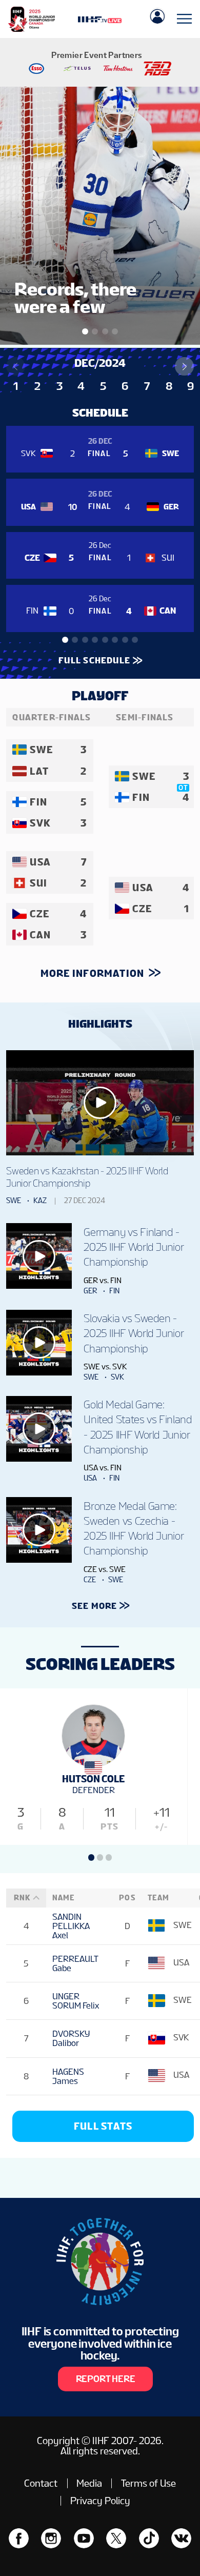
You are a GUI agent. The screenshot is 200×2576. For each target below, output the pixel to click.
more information (94, 973)
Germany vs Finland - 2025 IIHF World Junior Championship (133, 1247)
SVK (117, 1377)
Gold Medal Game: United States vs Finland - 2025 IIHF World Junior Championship (138, 1427)
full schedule (94, 660)
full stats (103, 2126)
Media (89, 2483)
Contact (41, 2483)
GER (90, 1291)
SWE (14, 1201)
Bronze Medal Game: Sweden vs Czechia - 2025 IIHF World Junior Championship (133, 1529)
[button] (184, 367)
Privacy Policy (100, 2501)
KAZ (40, 1201)
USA (90, 1478)
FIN (114, 1291)
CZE (90, 1580)
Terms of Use (148, 2483)
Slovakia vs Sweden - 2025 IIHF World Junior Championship (133, 1333)
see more (95, 1606)
